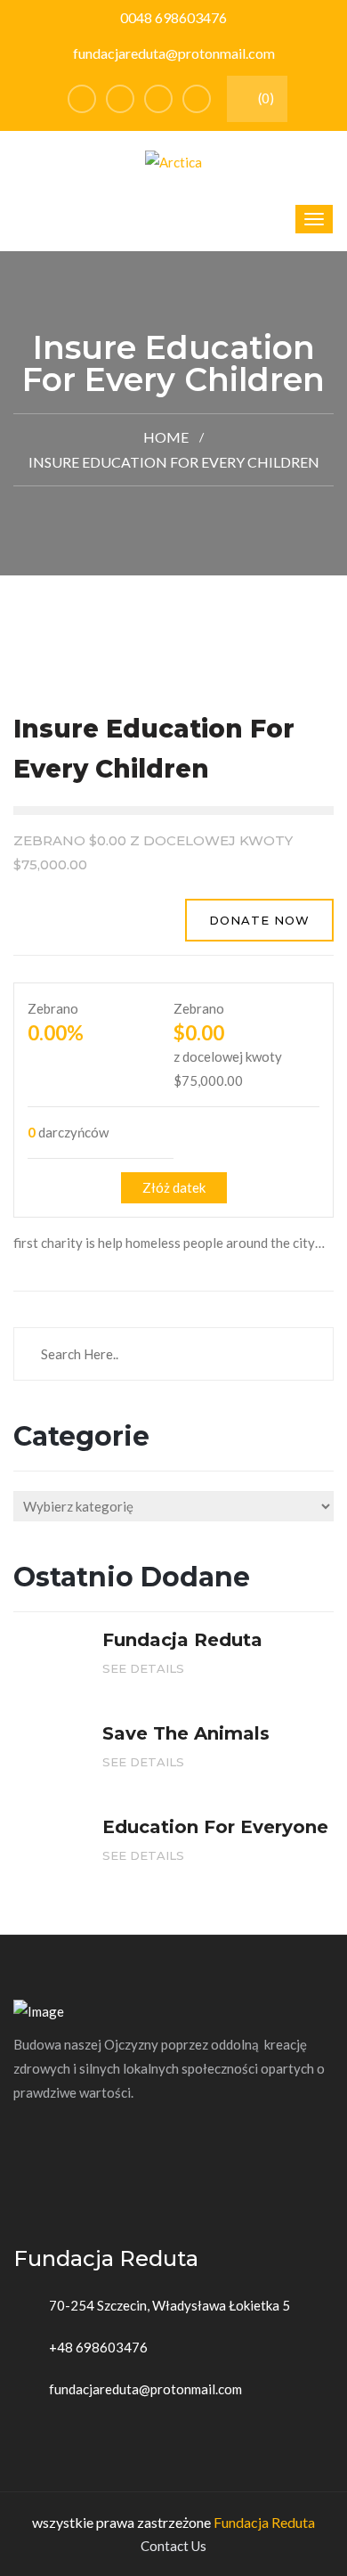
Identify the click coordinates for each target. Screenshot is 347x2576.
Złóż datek (174, 1187)
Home (166, 437)
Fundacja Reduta (264, 2522)
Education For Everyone (215, 1827)
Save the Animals (186, 1733)
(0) (265, 98)
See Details (145, 1668)
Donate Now (259, 920)
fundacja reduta (182, 1640)
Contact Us (173, 2546)
